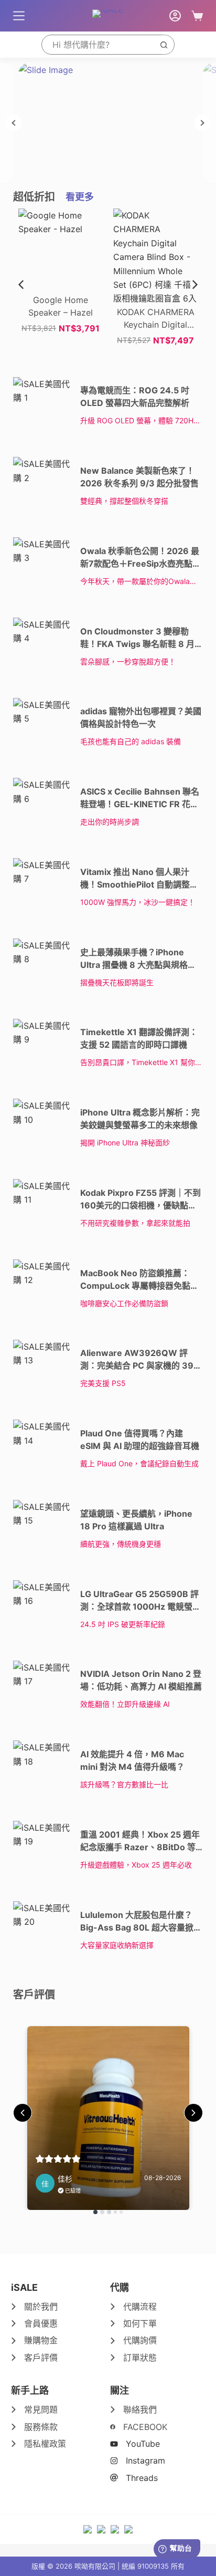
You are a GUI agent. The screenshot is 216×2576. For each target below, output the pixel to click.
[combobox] (98, 45)
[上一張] (14, 123)
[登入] (175, 16)
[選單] (19, 16)
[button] (195, 285)
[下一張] (202, 123)
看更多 (80, 197)
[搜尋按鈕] (164, 45)
